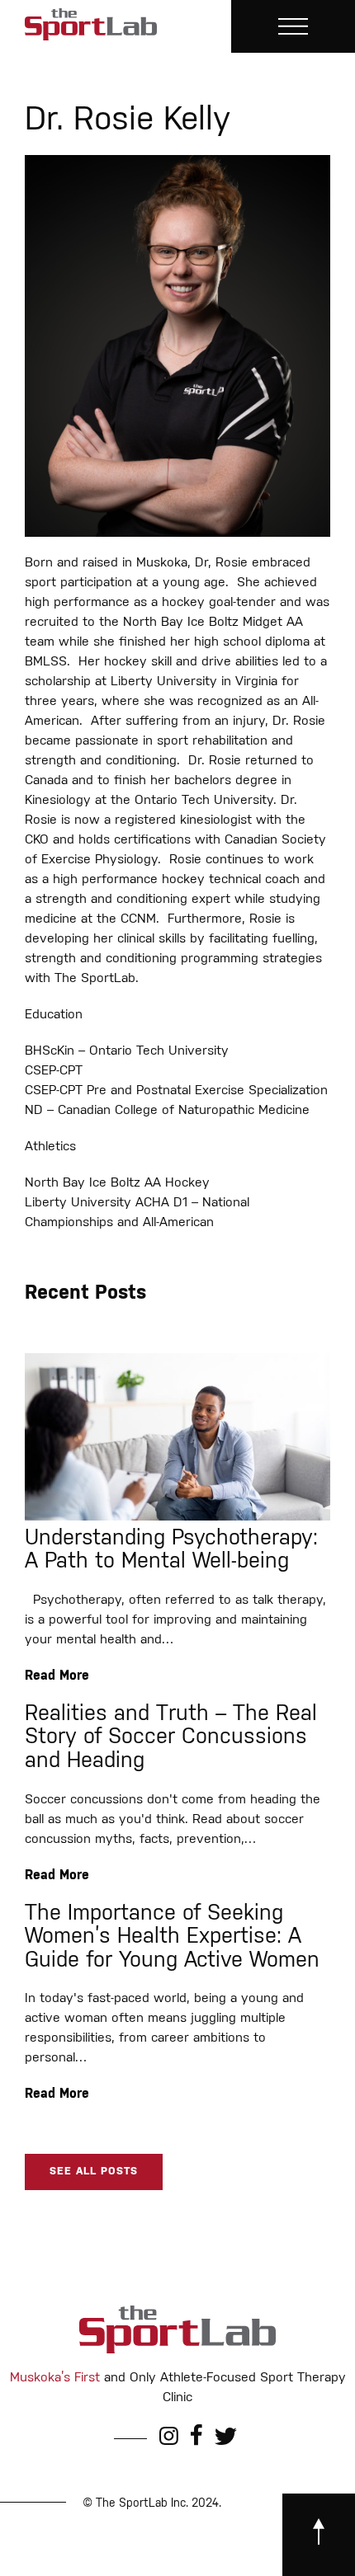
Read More (57, 1676)
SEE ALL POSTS (94, 2172)
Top (336, 2553)
